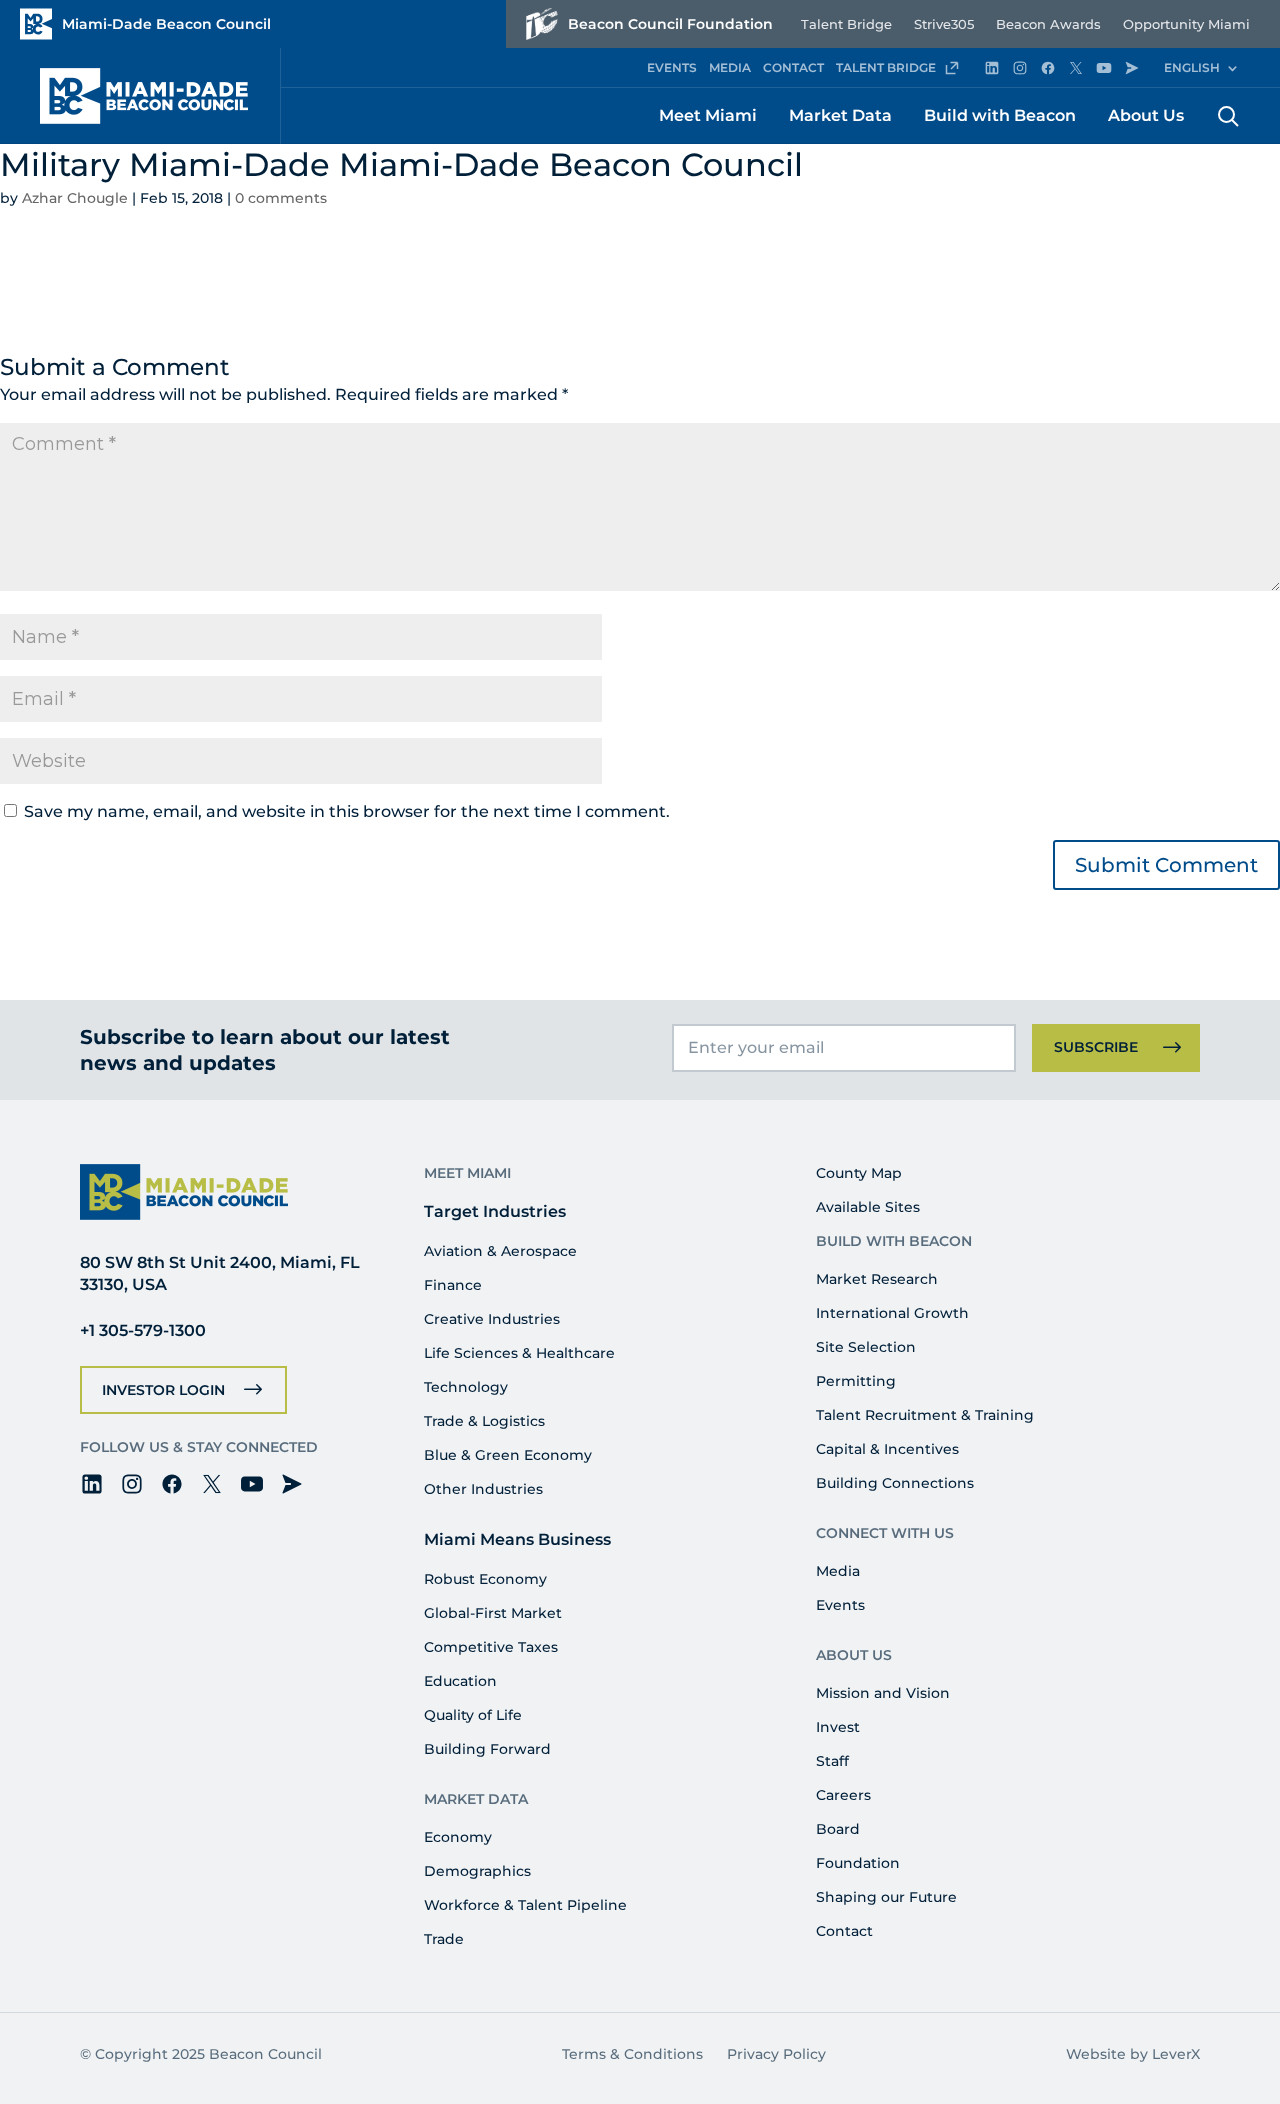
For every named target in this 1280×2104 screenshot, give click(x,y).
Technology (466, 1387)
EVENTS (672, 67)
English (1192, 67)
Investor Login (163, 1390)
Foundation (858, 1863)
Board (838, 1829)
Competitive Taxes (491, 1647)
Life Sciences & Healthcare (519, 1353)
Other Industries (483, 1489)
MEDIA (730, 67)
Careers (843, 1795)
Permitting (856, 1381)
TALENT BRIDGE (886, 67)
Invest (838, 1727)
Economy (458, 1837)
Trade (444, 1939)
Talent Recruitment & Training (925, 1415)
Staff (832, 1761)
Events (840, 1605)
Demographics (477, 1871)
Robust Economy (485, 1579)
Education (460, 1681)
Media (838, 1571)
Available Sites (868, 1207)
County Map (859, 1173)
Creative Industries (492, 1319)
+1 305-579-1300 (143, 1330)
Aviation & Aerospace (500, 1251)
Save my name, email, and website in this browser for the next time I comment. (347, 811)
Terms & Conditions (632, 2054)
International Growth (892, 1313)
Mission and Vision (883, 1693)
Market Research (877, 1279)
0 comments (281, 198)
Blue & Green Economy (508, 1455)
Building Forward (487, 1749)
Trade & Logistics (484, 1421)
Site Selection (866, 1347)
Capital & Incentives (887, 1449)
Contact (844, 1931)
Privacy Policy (776, 2054)
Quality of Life (473, 1715)
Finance (453, 1285)
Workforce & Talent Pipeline (525, 1905)
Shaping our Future (886, 1897)
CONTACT (793, 67)
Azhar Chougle (75, 198)
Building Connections (895, 1483)
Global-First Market (493, 1613)
